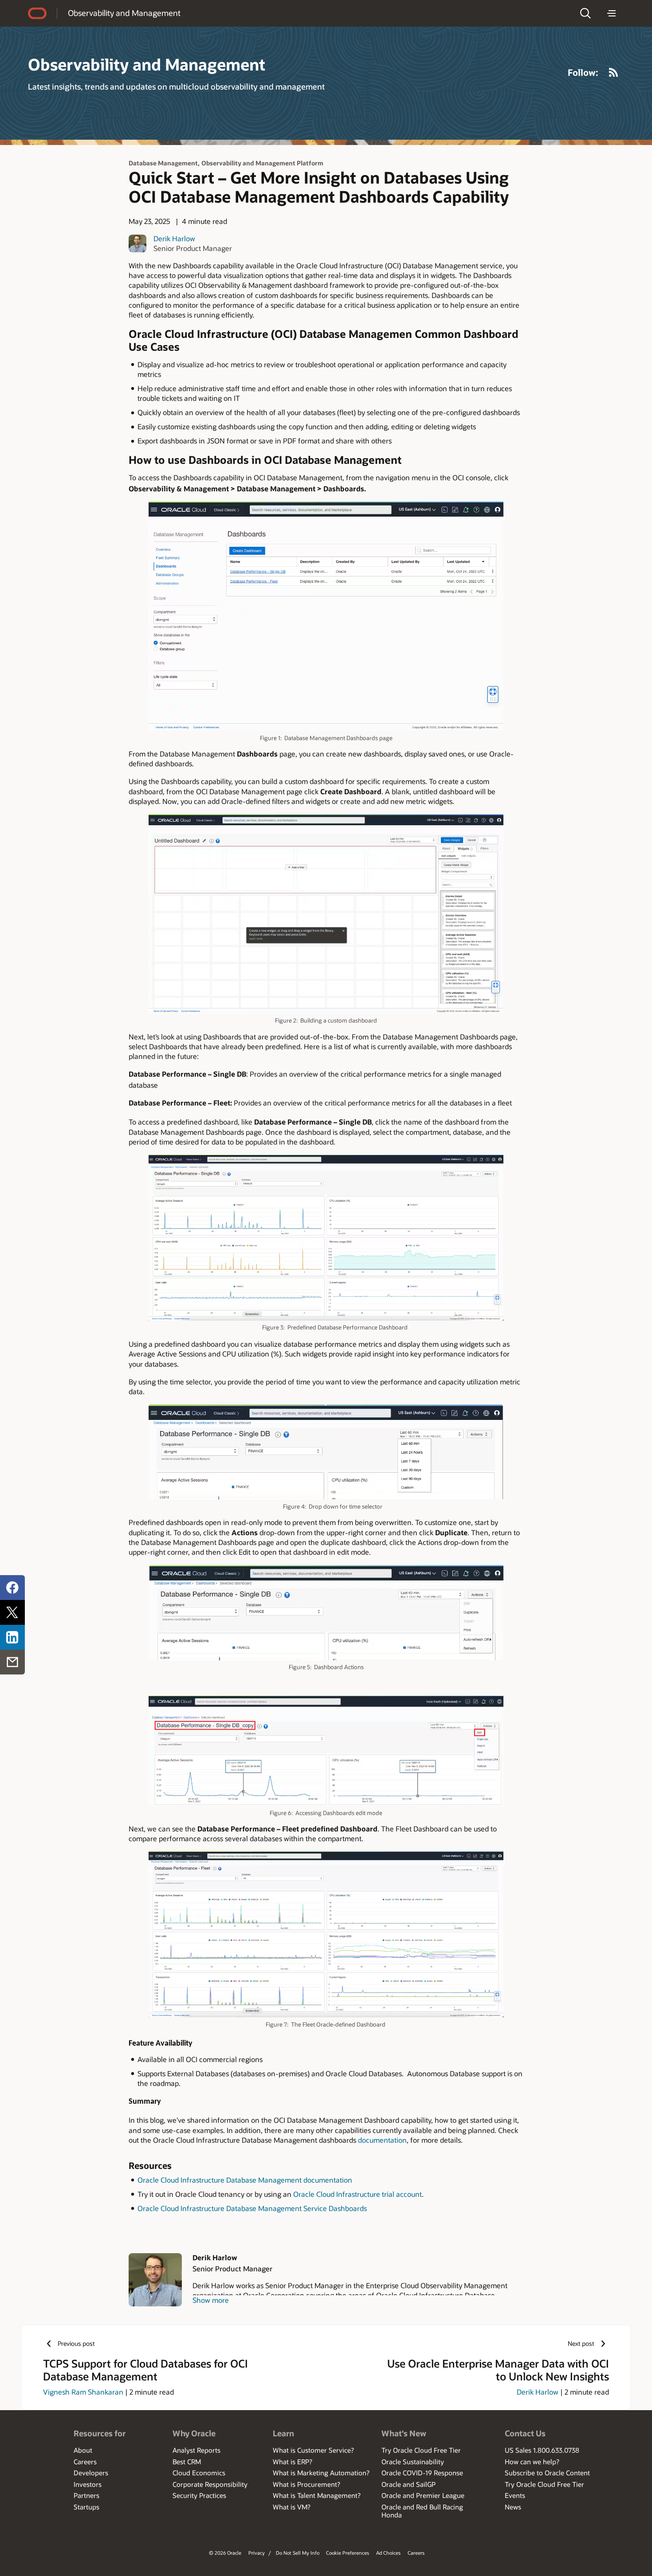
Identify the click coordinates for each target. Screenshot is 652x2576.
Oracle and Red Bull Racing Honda (422, 2511)
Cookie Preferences (348, 2553)
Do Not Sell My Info (298, 2553)
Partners (86, 2495)
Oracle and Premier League (423, 2495)
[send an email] (12, 1662)
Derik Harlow (174, 238)
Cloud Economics (199, 2473)
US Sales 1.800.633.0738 (542, 2450)
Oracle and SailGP (408, 2484)
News (513, 2507)
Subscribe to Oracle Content (547, 2473)
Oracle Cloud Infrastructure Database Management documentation (245, 2180)
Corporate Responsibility (210, 2484)
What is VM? (292, 2507)
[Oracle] (37, 13)
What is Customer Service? (313, 2450)
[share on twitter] (12, 1612)
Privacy (257, 2553)
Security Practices (199, 2495)
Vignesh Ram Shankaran (83, 2392)
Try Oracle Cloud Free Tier (421, 2450)
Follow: (583, 72)
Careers (85, 2462)
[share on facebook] (12, 1588)
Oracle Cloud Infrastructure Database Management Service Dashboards (252, 2208)
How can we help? (532, 2462)
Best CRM (187, 2462)
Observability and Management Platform (262, 163)
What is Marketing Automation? (321, 2473)
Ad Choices (388, 2553)
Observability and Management (124, 13)
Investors (88, 2484)
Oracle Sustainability (413, 2462)
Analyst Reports (196, 2450)
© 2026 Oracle (225, 2553)
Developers (91, 2473)
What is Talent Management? (317, 2495)
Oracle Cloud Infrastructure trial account (357, 2194)
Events (515, 2495)
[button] (585, 13)
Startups (86, 2507)
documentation (382, 2140)
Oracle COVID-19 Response (422, 2473)
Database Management (163, 163)
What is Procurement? (306, 2484)
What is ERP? (293, 2462)
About (83, 2450)
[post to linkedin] (12, 1637)
